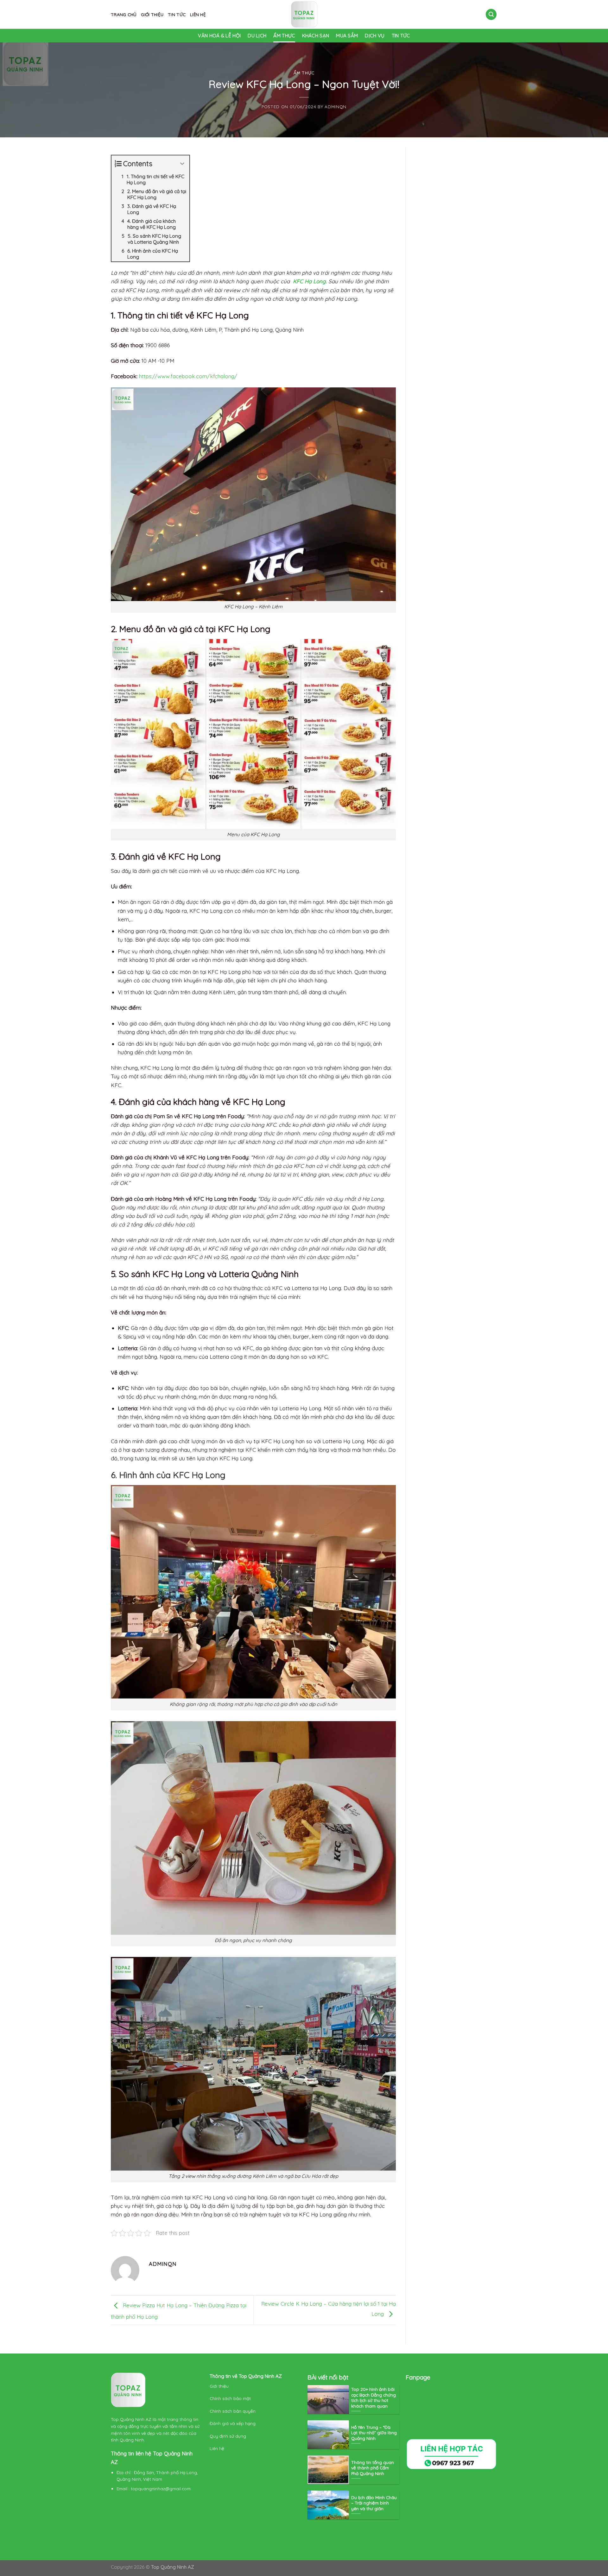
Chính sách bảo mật (231, 2398)
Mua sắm (347, 36)
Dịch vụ (375, 36)
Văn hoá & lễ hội (219, 36)
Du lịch (257, 36)
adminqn (336, 107)
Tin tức (177, 14)
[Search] (491, 14)
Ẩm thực (284, 36)
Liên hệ (198, 14)
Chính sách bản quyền (233, 2411)
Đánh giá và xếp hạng (233, 2423)
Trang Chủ (124, 14)
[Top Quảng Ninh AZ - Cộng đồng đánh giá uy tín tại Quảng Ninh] (304, 14)
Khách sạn (316, 36)
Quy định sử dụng (228, 2436)
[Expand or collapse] (182, 164)
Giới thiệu (152, 14)
